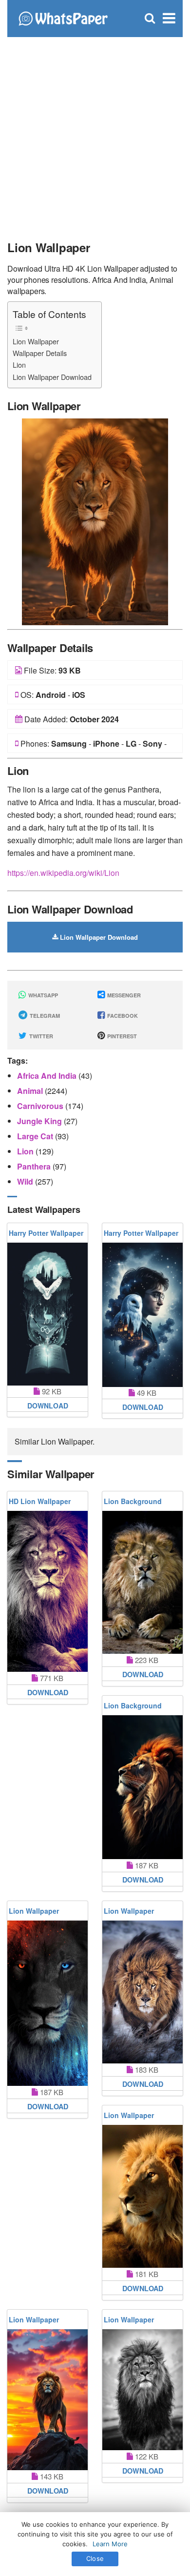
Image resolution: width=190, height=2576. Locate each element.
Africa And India (48, 1076)
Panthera (35, 1166)
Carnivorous (41, 1106)
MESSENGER (123, 995)
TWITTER (40, 1036)
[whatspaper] (63, 17)
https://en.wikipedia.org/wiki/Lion (63, 873)
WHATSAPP (42, 995)
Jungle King (40, 1121)
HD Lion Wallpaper (40, 1501)
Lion (19, 365)
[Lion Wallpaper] (95, 521)
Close (95, 2558)
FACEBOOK (122, 1016)
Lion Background (133, 1501)
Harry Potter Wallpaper (46, 1233)
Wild (26, 1181)
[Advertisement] (95, 134)
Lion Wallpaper (36, 341)
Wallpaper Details (40, 353)
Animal (31, 1091)
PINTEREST (121, 1036)
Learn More (110, 2544)
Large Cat (36, 1136)
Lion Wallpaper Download (52, 377)
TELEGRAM (44, 1016)
